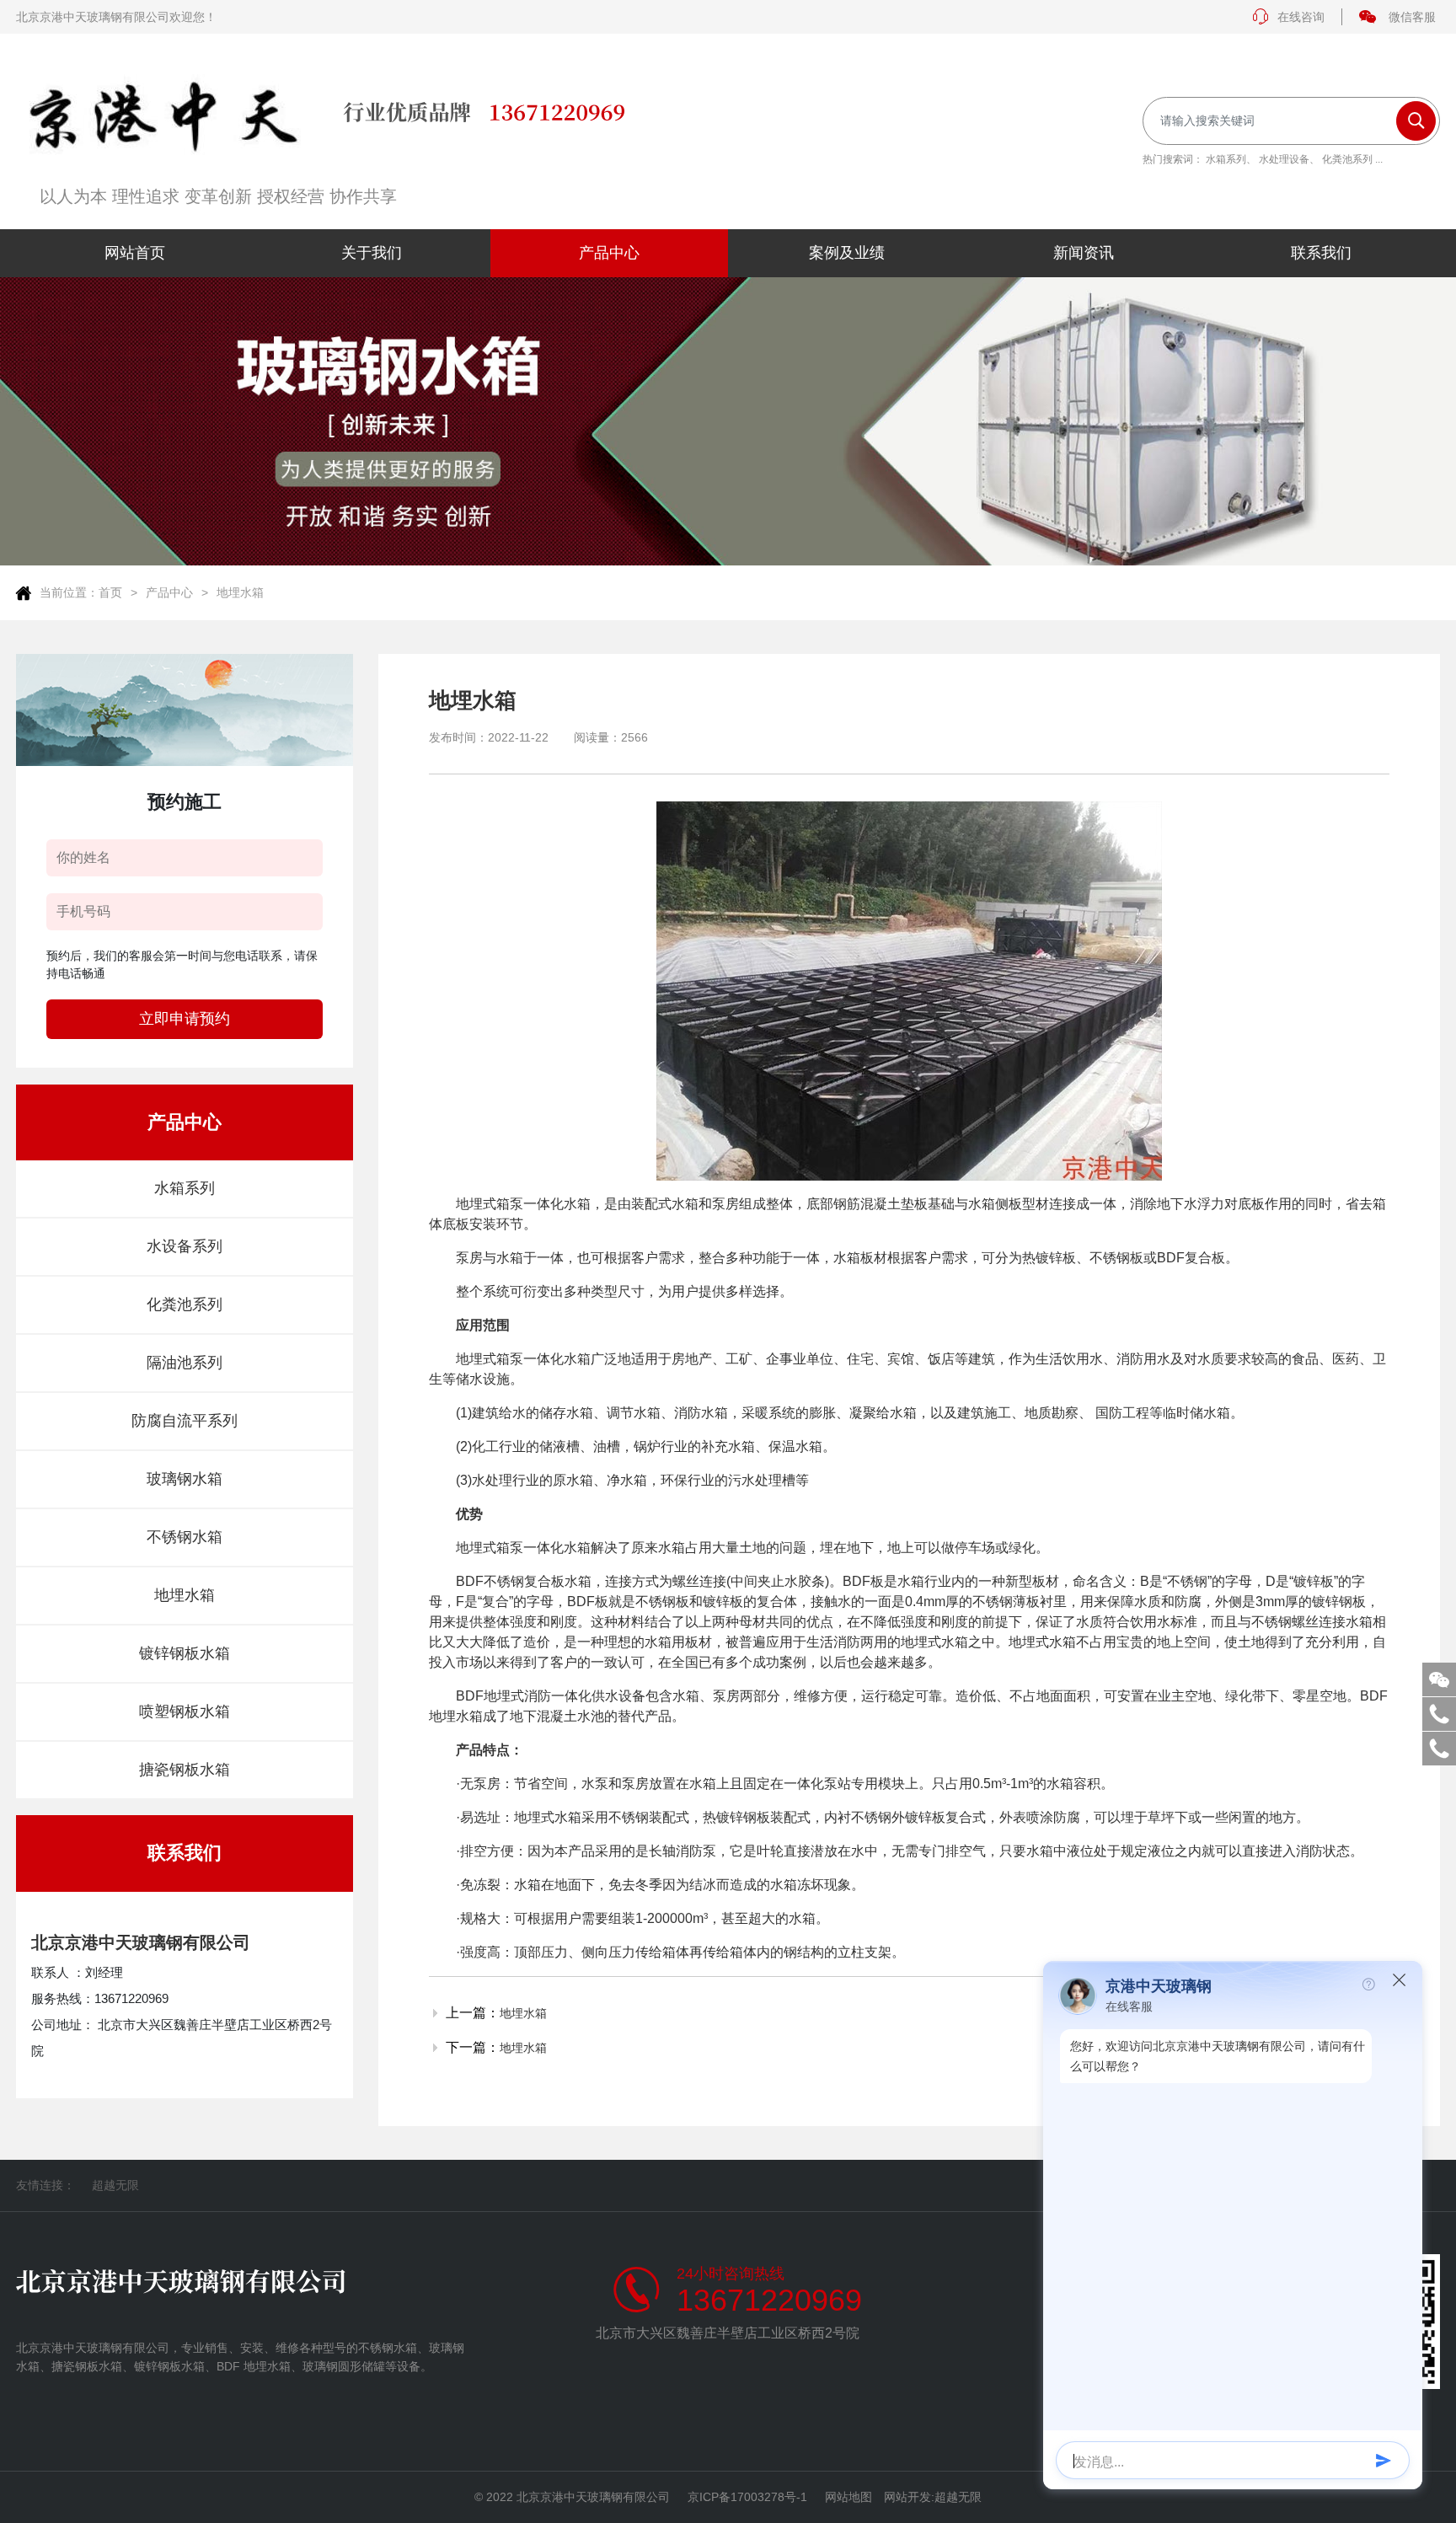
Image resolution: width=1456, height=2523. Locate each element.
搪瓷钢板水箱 (185, 1770)
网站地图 (848, 2497)
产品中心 (169, 592)
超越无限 (115, 2185)
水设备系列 (185, 1246)
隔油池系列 (185, 1363)
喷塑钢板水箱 (185, 1711)
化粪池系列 (1347, 159)
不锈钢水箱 (185, 1537)
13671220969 (769, 2301)
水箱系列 (1226, 159)
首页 (110, 592)
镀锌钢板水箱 (185, 1653)
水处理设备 (1284, 159)
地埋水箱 (240, 592)
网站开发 (907, 2497)
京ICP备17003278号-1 (747, 2497)
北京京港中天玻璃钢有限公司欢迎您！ (116, 17)
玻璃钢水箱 (185, 1479)
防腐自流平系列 (185, 1421)
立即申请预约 (185, 1019)
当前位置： (69, 592)
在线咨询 (1301, 17)
